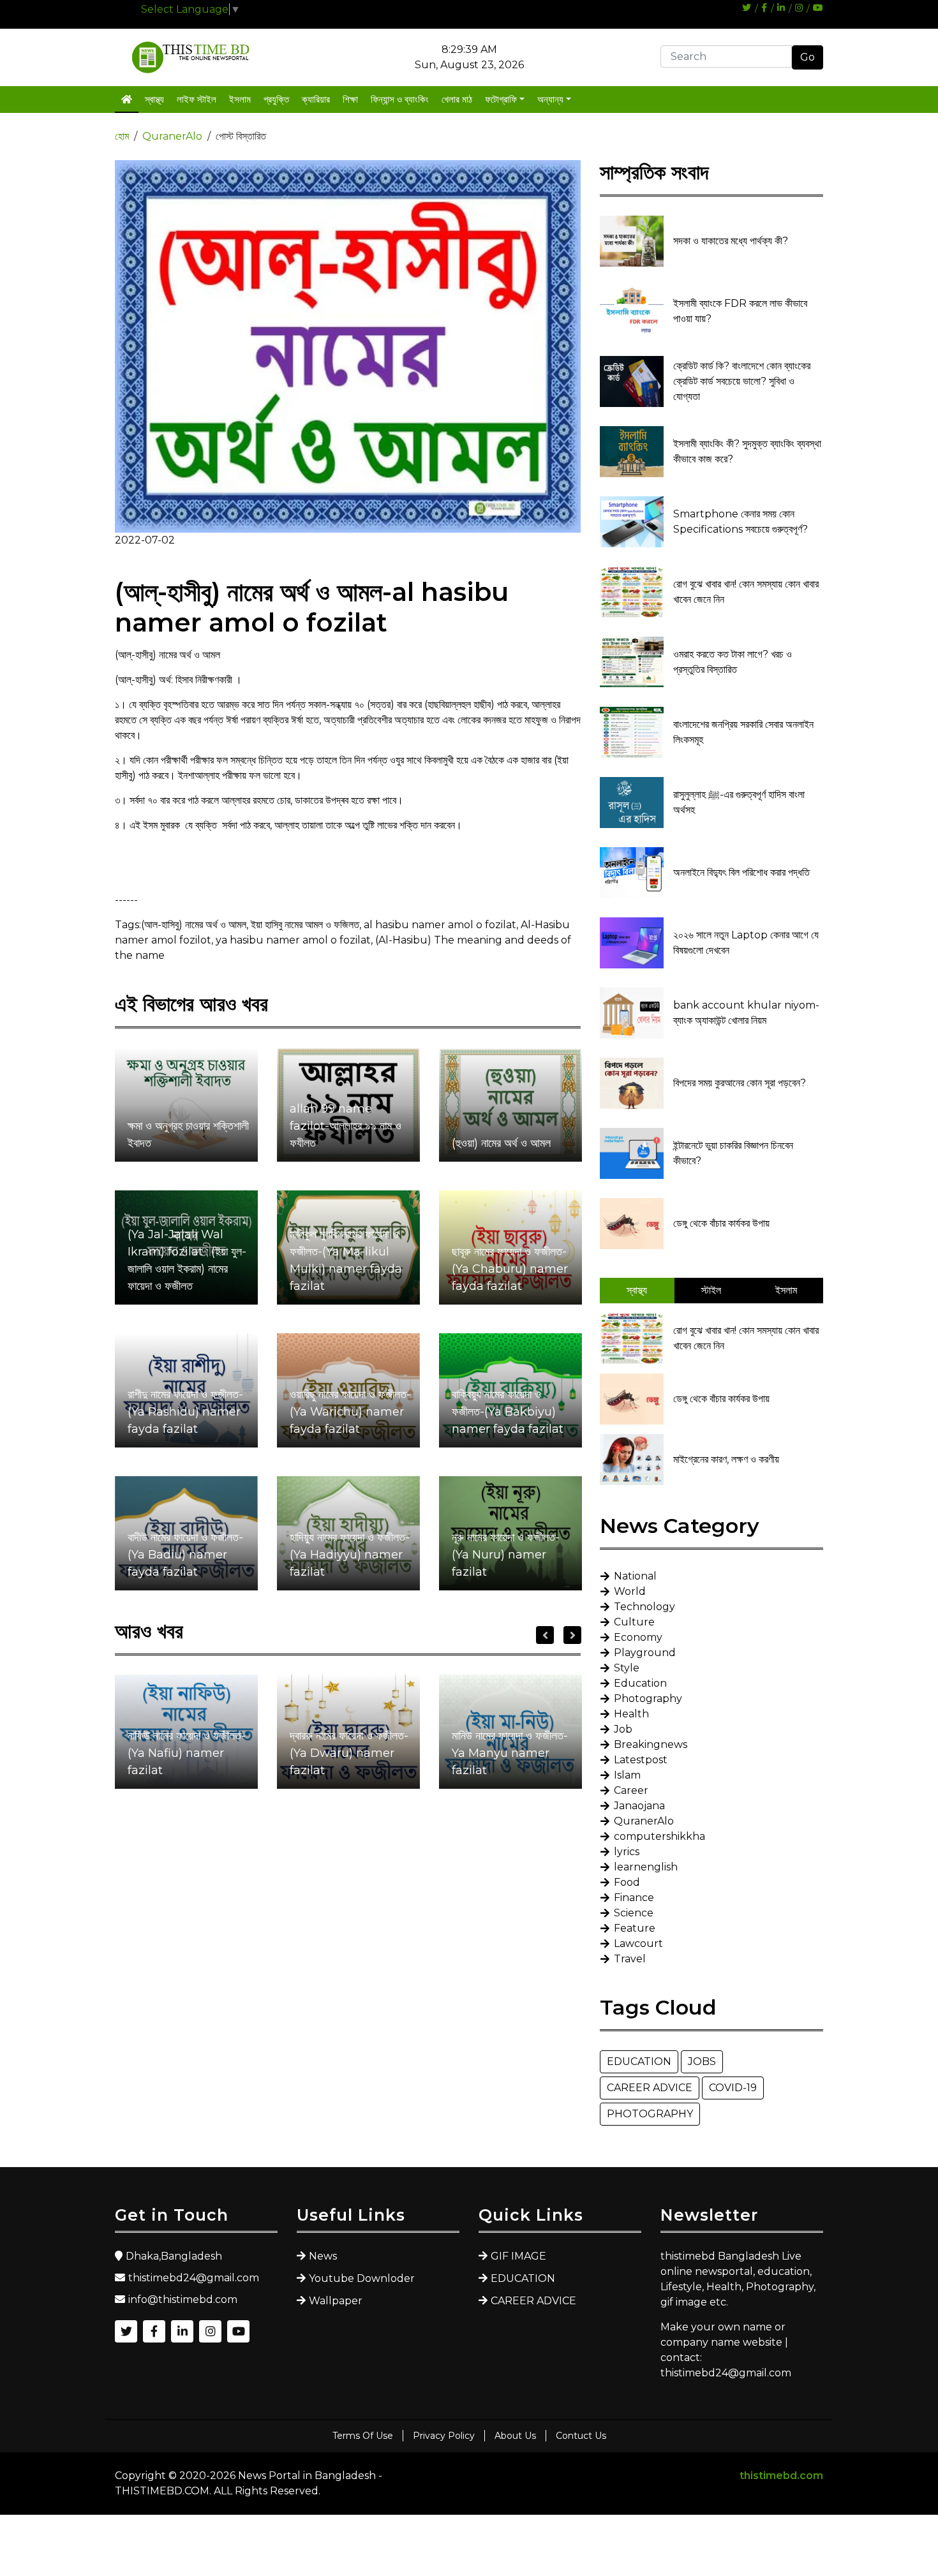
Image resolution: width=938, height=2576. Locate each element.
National (635, 1576)
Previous (545, 1635)
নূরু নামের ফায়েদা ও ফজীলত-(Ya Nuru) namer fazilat (506, 1555)
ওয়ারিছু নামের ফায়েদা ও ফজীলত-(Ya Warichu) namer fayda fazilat (350, 1412)
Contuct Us (581, 2436)
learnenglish (646, 1867)
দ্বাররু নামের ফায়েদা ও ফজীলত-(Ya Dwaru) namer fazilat (349, 1753)
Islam (627, 1775)
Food (627, 1882)
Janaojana (639, 1806)
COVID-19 (733, 2088)
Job (623, 1729)
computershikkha (659, 1836)
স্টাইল (711, 1290)
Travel (630, 1959)
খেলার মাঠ (457, 99)
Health (631, 1714)
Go (808, 57)
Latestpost (641, 1760)
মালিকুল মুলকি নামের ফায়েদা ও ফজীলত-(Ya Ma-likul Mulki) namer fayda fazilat (346, 1260)
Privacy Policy (444, 2436)
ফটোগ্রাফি (501, 99)
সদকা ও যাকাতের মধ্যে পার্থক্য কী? (731, 241)
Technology (644, 1607)
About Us (515, 2436)
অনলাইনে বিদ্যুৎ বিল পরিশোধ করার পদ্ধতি (741, 872)
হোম (122, 136)
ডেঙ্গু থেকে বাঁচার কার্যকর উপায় (721, 1223)
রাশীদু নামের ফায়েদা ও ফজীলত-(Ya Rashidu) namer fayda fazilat (185, 1412)
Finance (634, 1898)
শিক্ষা (350, 99)
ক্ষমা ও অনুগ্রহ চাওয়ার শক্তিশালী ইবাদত (188, 1135)
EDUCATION (639, 2062)
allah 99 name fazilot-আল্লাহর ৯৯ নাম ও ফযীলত (346, 1126)
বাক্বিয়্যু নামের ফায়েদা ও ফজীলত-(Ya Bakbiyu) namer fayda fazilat (508, 1412)
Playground (645, 1653)
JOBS (702, 2062)
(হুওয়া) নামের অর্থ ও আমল (501, 1143)
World (630, 1591)
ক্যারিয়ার (316, 99)
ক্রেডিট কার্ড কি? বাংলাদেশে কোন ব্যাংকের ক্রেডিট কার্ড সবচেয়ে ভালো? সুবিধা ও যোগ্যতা (742, 381)
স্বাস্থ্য (154, 99)
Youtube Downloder (362, 2278)
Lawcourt (638, 1943)
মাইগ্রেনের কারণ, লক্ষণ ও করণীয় (726, 1459)
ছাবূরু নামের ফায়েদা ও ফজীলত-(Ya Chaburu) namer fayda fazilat (510, 1269)
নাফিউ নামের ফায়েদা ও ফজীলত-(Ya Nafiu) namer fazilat (187, 1753)
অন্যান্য (550, 99)
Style (627, 1668)
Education (640, 1683)
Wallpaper (336, 2301)
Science (634, 1913)
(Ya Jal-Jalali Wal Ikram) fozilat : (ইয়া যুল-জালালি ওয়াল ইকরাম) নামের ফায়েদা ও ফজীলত (187, 1260)
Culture (634, 1622)
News (323, 2256)
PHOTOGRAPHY (650, 2114)
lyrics (627, 1852)
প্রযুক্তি (276, 99)
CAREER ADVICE (650, 2088)
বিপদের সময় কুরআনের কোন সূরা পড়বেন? (740, 1083)
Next (572, 1635)
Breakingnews (651, 1744)
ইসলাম (240, 99)
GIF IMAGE (518, 2256)
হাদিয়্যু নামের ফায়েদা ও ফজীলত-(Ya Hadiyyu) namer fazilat (350, 1555)
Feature (635, 1928)
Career (631, 1790)
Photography (648, 1699)
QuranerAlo (172, 136)
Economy (638, 1637)
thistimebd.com (781, 2476)
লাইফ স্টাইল (197, 99)
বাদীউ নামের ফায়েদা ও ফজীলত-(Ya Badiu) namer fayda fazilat (185, 1555)
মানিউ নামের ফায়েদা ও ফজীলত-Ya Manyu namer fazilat (510, 1753)
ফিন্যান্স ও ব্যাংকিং (400, 99)
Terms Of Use (363, 2436)
